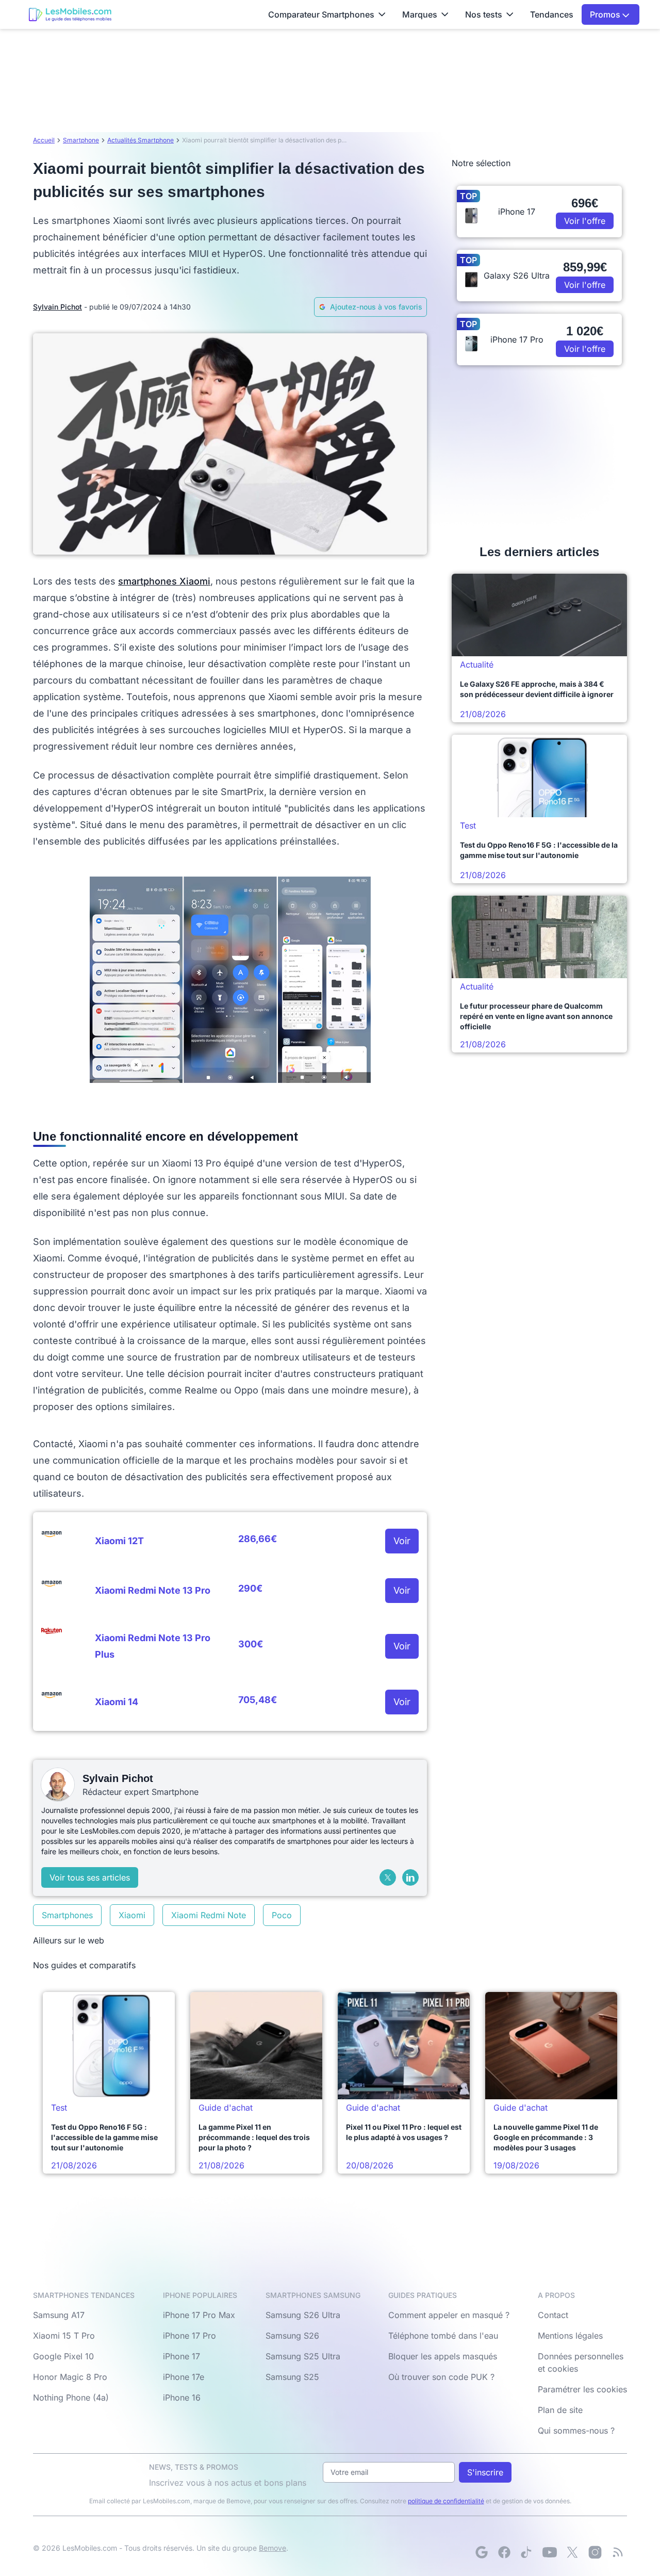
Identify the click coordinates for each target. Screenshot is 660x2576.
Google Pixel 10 (63, 2356)
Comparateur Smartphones (321, 14)
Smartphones (67, 1915)
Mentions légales (570, 2336)
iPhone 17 (181, 2356)
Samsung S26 (292, 2336)
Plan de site (560, 2410)
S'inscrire (485, 2472)
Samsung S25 (292, 2377)
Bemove (273, 2548)
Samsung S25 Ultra (303, 2356)
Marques (420, 14)
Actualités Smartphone (141, 140)
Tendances (552, 14)
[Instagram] (595, 2552)
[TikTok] (527, 2552)
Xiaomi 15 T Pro (64, 2336)
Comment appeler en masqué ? (449, 2315)
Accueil (44, 140)
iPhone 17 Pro (189, 2336)
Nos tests (484, 14)
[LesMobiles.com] (70, 14)
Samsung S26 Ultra (303, 2315)
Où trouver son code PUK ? (441, 2377)
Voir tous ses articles (90, 1877)
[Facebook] (504, 2552)
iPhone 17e (184, 2377)
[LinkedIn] (410, 1877)
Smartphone (81, 140)
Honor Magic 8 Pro (70, 2377)
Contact (553, 2315)
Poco (282, 1915)
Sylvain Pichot (57, 307)
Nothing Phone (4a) (71, 2397)
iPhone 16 (182, 2397)
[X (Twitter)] (388, 1877)
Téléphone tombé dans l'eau (443, 2336)
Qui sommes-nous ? (576, 2431)
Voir (402, 1541)
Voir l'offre (585, 221)
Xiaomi (132, 1915)
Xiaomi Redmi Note (209, 1915)
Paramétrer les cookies (582, 2389)
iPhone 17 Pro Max (199, 2315)
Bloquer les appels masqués (443, 2356)
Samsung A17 (59, 2315)
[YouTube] (550, 2552)
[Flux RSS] (618, 2552)
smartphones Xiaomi (164, 581)
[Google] (482, 2552)
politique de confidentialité (446, 2501)
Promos (606, 14)
